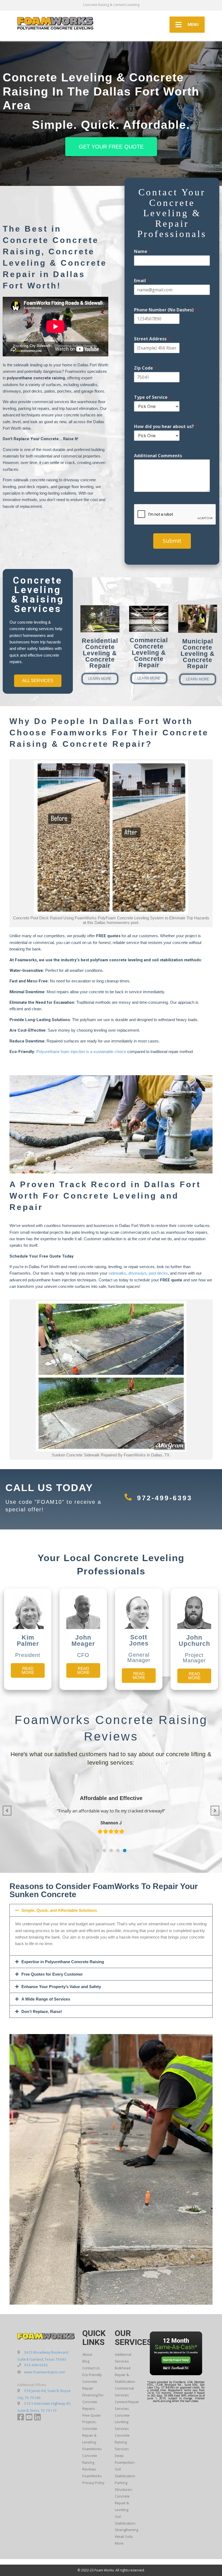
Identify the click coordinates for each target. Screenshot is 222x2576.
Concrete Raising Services (122, 2442)
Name (142, 251)
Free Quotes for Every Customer (52, 1974)
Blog (86, 2361)
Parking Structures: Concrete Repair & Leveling (124, 2496)
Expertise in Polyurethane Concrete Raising (63, 1962)
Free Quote (92, 2415)
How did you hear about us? (166, 427)
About (87, 2354)
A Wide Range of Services (46, 1999)
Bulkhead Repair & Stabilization (125, 2375)
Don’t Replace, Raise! (42, 2011)
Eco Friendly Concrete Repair (92, 2381)
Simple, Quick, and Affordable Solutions (59, 1910)
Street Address (152, 339)
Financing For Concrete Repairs (93, 2402)
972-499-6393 (165, 1498)
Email (142, 281)
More (119, 2543)
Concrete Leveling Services (122, 2422)
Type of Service (153, 397)
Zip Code (145, 368)
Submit (172, 541)
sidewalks (117, 1273)
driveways (137, 1273)
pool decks (158, 1273)
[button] (98, 1850)
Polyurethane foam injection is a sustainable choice (81, 1052)
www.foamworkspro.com (45, 2372)
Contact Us (91, 2368)
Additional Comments (158, 456)
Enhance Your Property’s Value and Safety (61, 1987)
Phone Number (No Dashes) (166, 310)
